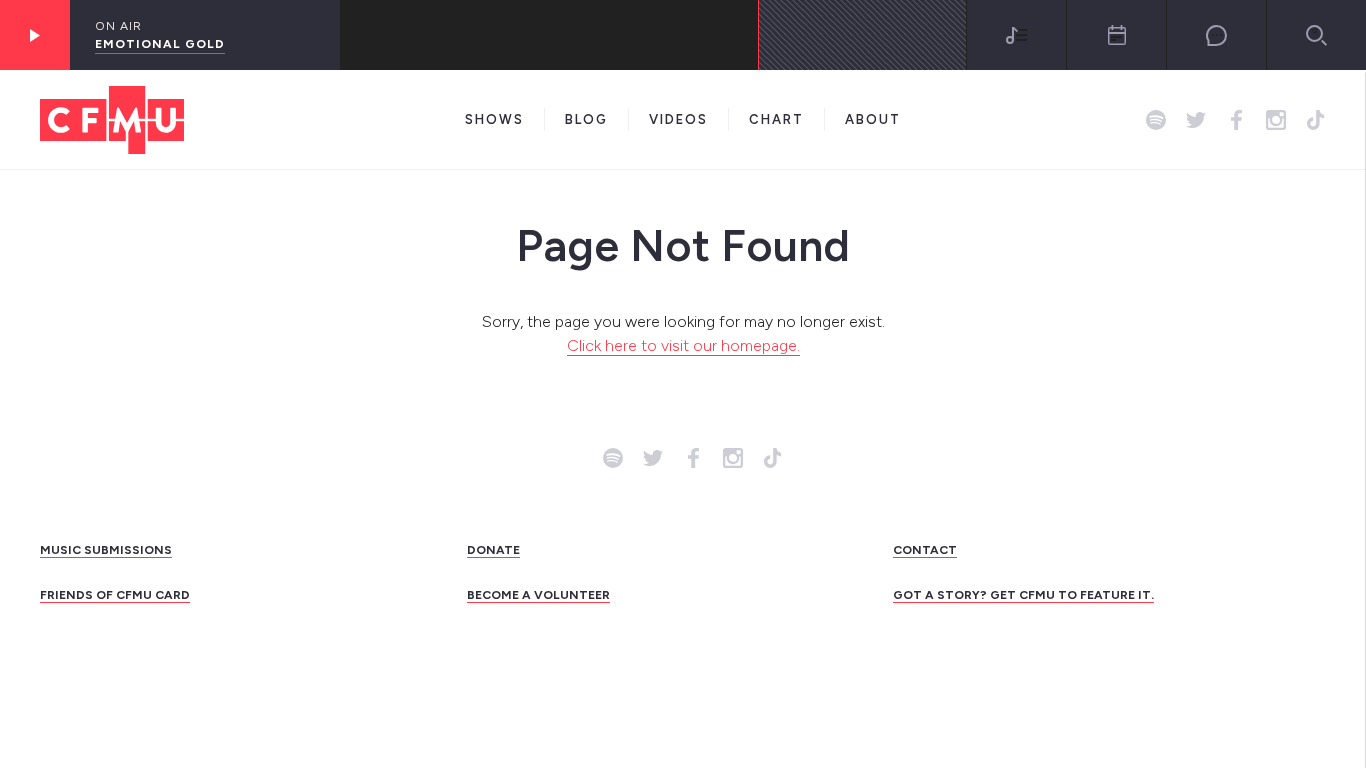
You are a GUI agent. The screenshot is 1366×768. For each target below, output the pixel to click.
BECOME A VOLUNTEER (538, 595)
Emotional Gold (160, 44)
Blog (586, 119)
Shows (494, 119)
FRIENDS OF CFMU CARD (115, 595)
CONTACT (925, 550)
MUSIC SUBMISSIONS (106, 550)
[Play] (35, 35)
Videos (678, 119)
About (873, 119)
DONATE (493, 550)
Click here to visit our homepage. (683, 345)
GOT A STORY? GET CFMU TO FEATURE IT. (1023, 595)
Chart (776, 119)
